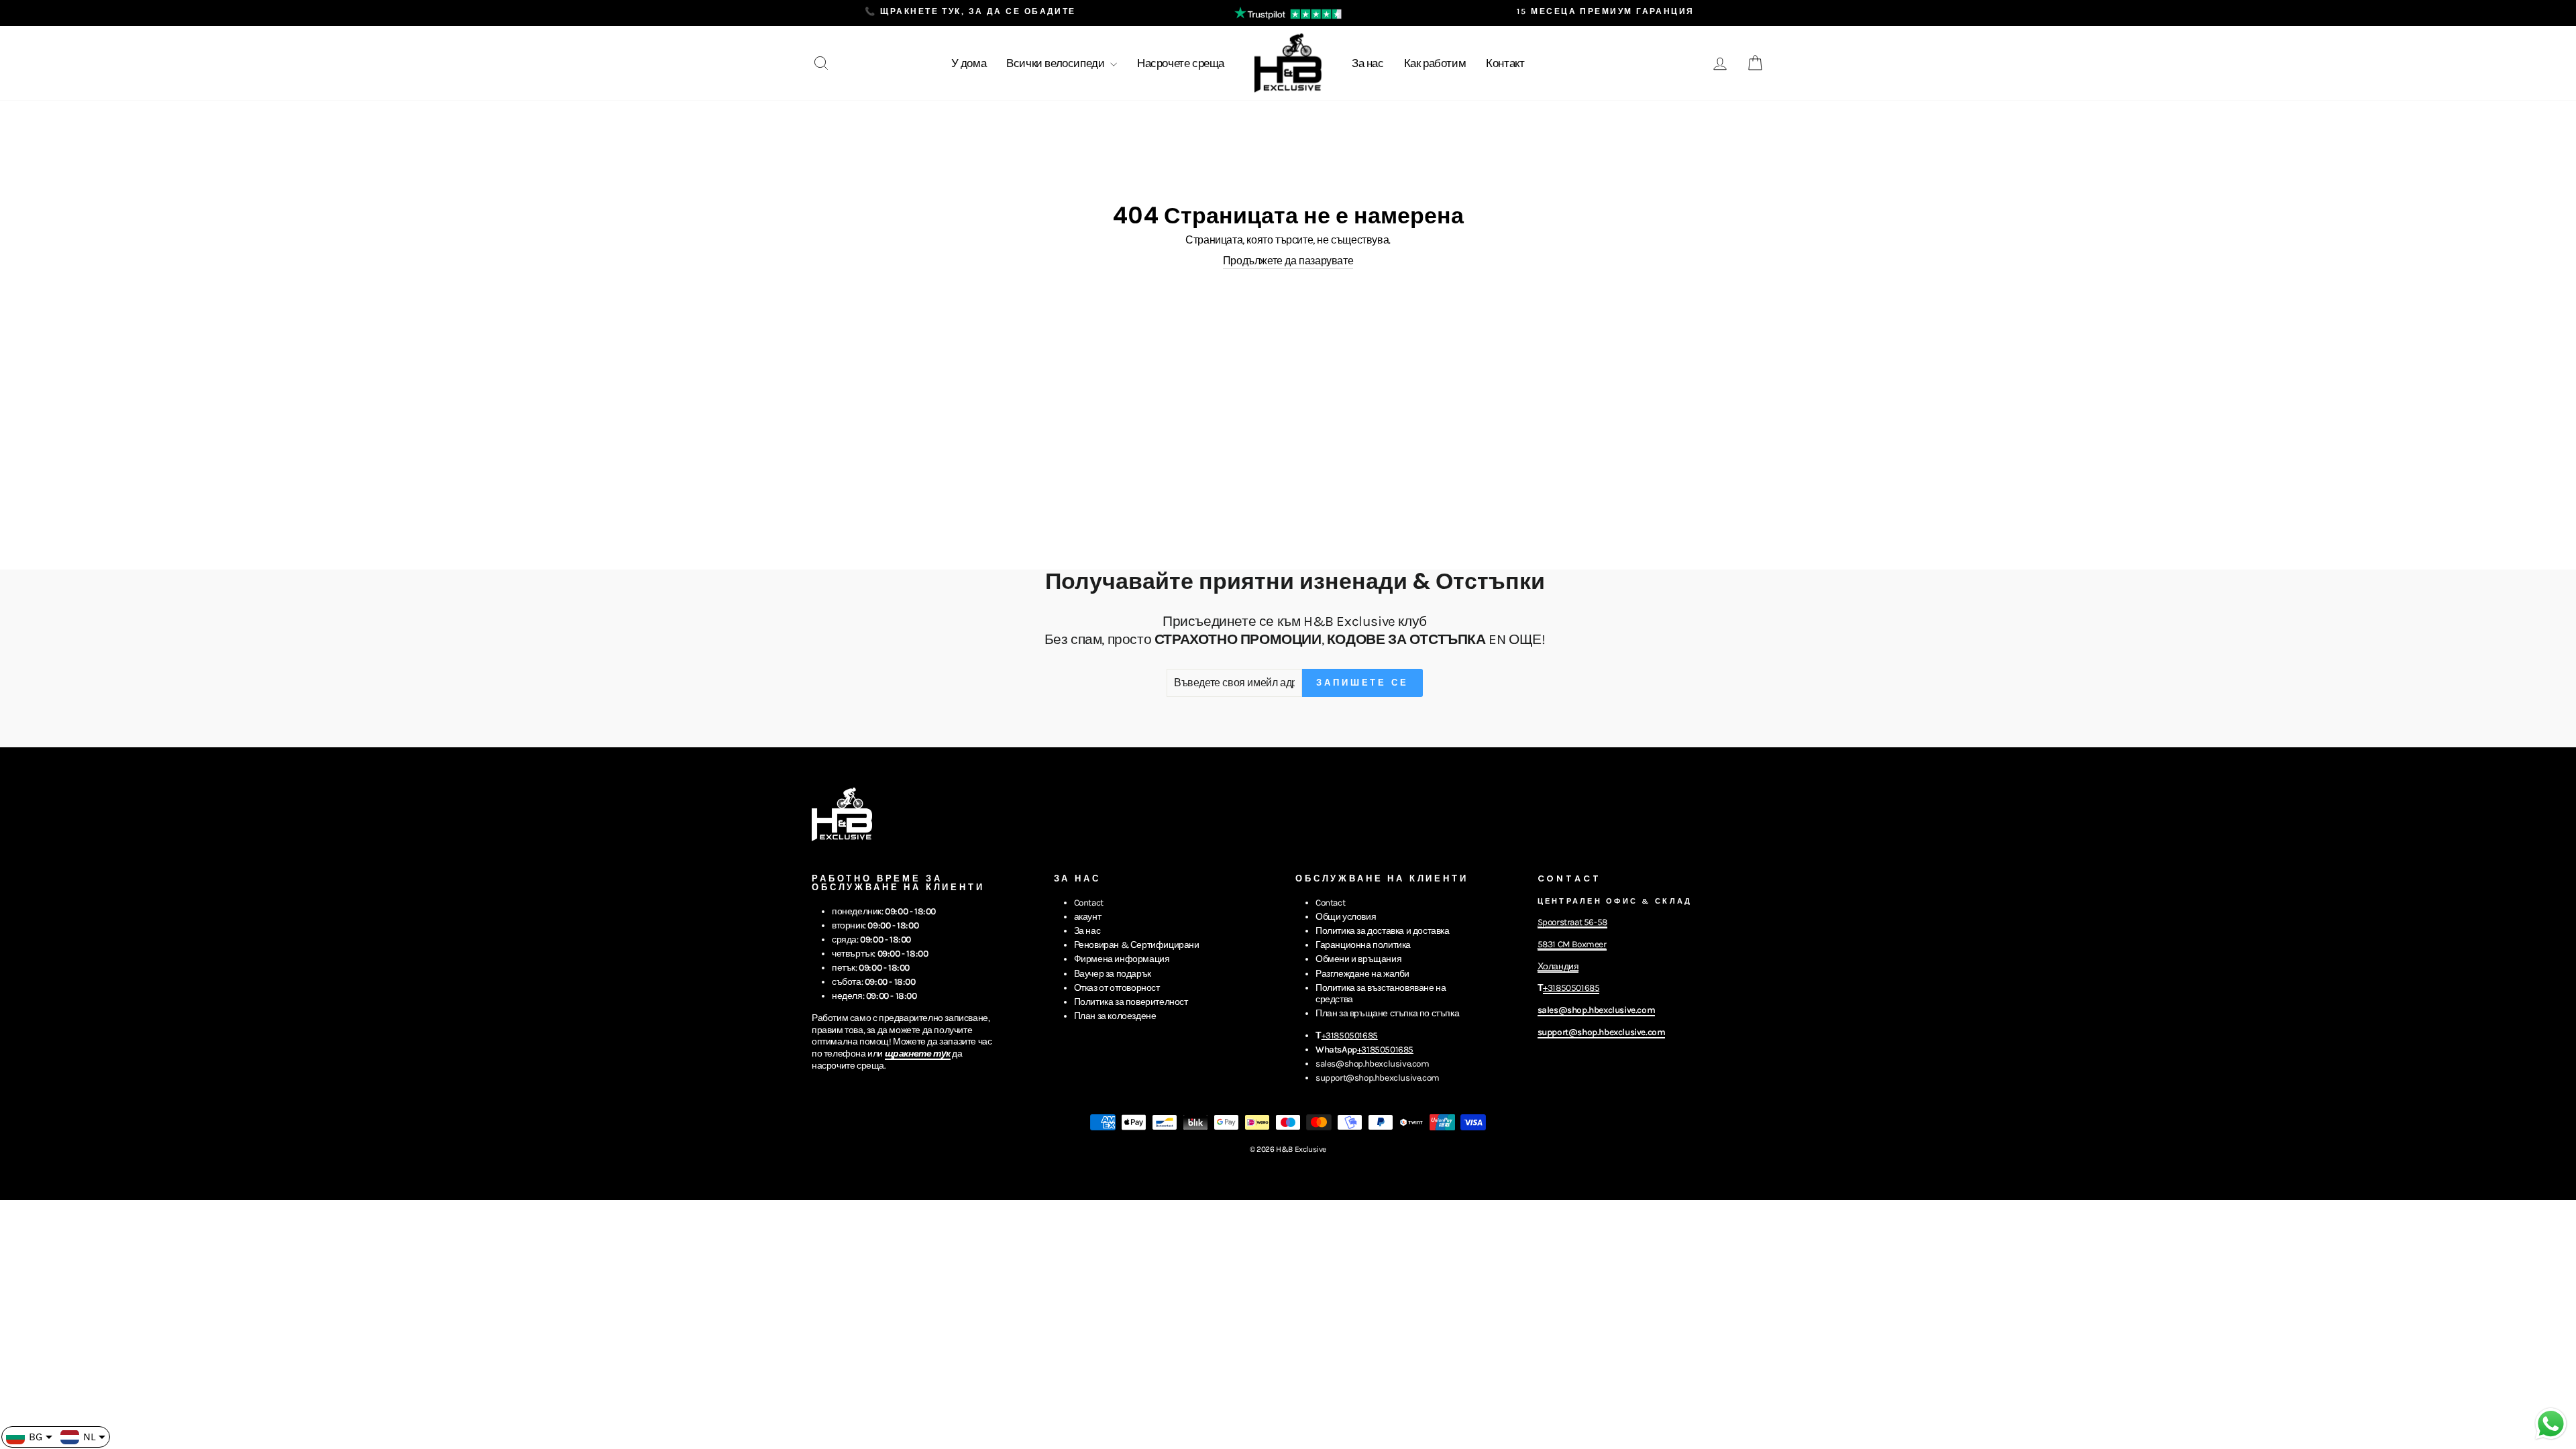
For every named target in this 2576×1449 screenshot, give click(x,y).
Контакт (1505, 63)
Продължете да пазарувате (1288, 261)
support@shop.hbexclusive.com (1378, 1078)
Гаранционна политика (1363, 945)
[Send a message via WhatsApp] (2551, 1424)
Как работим (1435, 63)
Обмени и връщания (1358, 959)
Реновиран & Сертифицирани (1137, 945)
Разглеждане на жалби (1362, 974)
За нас (1368, 63)
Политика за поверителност (1131, 1002)
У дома (969, 63)
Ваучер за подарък (1113, 974)
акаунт (1088, 917)
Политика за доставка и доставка (1383, 931)
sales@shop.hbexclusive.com (1373, 1064)
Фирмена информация (1122, 959)
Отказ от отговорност (1117, 988)
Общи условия (1346, 917)
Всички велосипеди (1057, 63)
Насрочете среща (1181, 63)
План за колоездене (1115, 1016)
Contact (1089, 903)
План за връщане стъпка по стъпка (1387, 1013)
